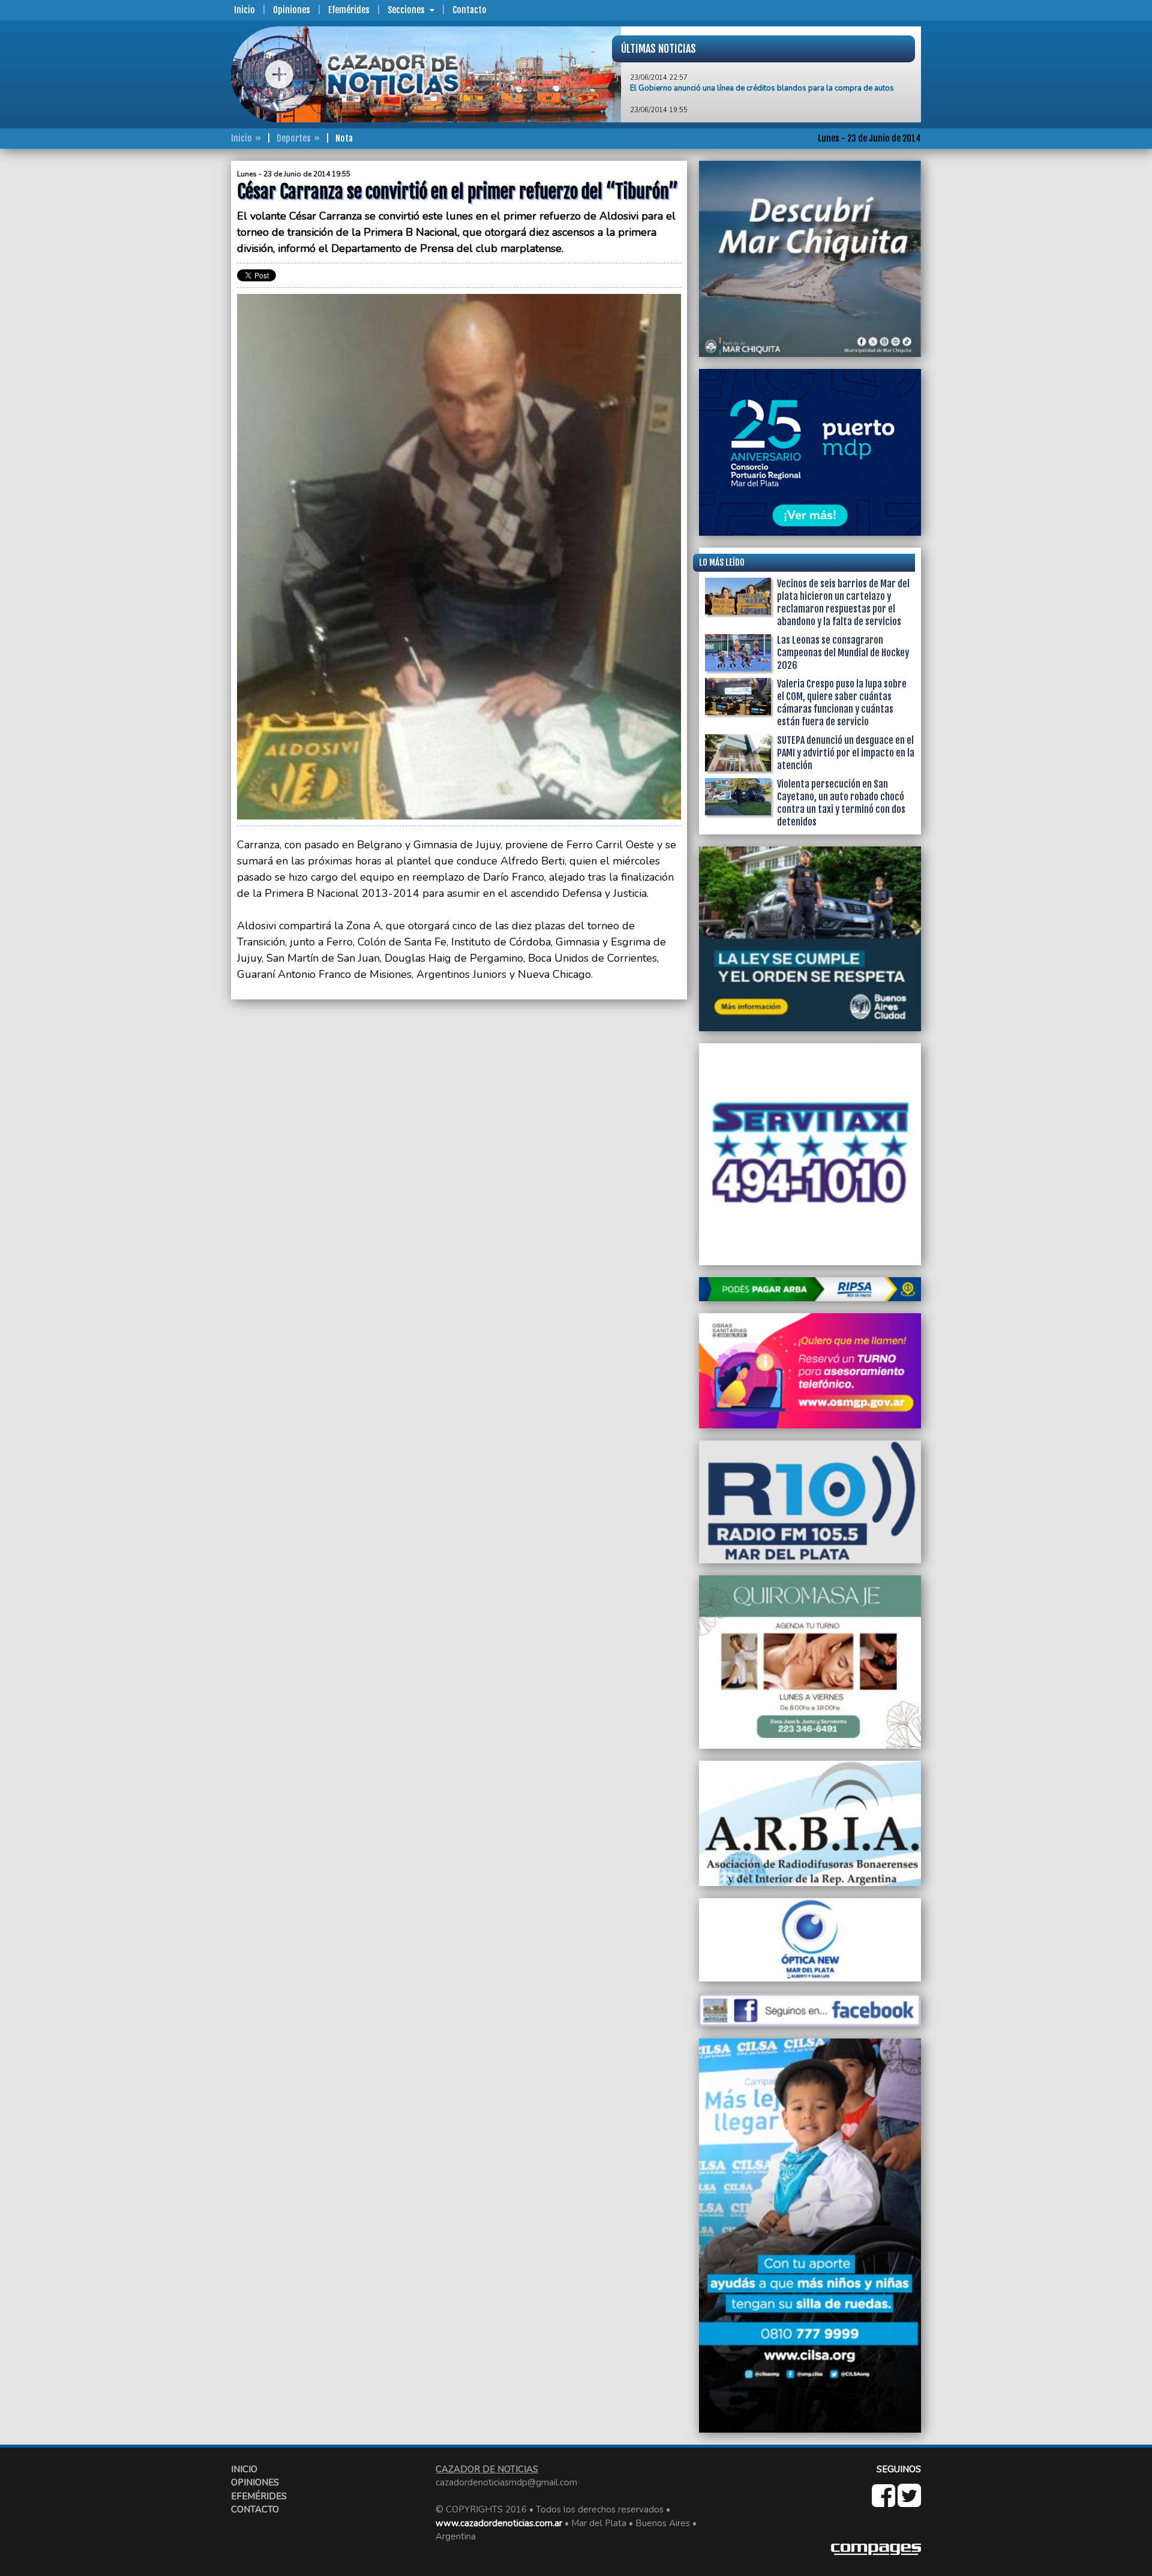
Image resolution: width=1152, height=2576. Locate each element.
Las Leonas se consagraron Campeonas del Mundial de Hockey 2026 (843, 653)
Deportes (294, 138)
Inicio (244, 10)
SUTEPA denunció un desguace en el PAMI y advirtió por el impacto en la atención (846, 753)
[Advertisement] (183, 341)
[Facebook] (885, 2502)
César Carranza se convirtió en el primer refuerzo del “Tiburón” (740, 83)
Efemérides (349, 10)
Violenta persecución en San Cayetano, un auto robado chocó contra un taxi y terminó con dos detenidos (841, 803)
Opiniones (292, 10)
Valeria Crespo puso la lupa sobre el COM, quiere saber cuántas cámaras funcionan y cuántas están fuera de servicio (842, 703)
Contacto (469, 10)
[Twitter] (909, 2502)
